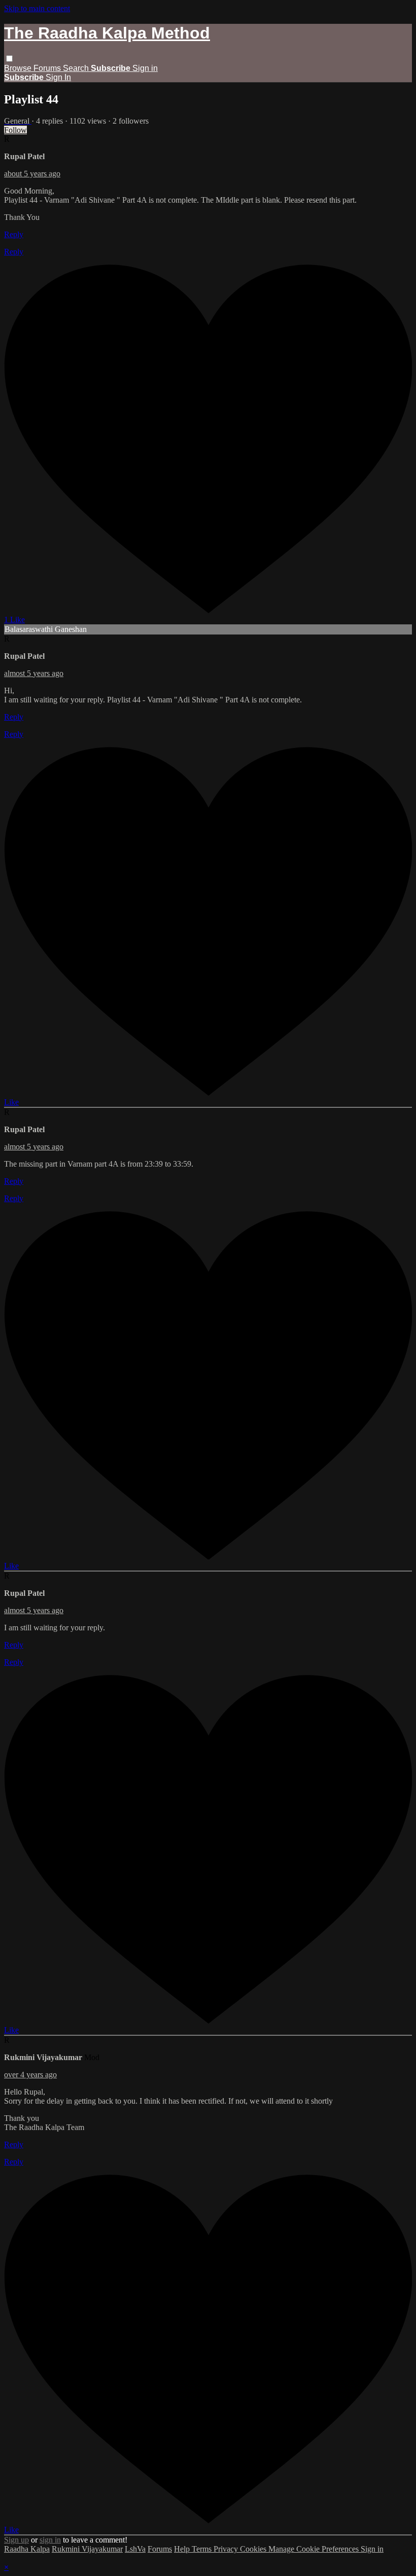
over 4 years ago (30, 2075)
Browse (19, 68)
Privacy (227, 2549)
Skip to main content (37, 8)
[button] (9, 59)
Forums (48, 68)
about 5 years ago (32, 174)
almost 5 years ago (34, 673)
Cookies (254, 2549)
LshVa (135, 2549)
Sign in (145, 68)
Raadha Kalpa (27, 2549)
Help (183, 2549)
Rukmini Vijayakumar (87, 2549)
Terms (203, 2549)
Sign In (58, 77)
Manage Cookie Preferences (315, 2549)
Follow (15, 130)
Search (77, 68)
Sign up (16, 2540)
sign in (50, 2540)
